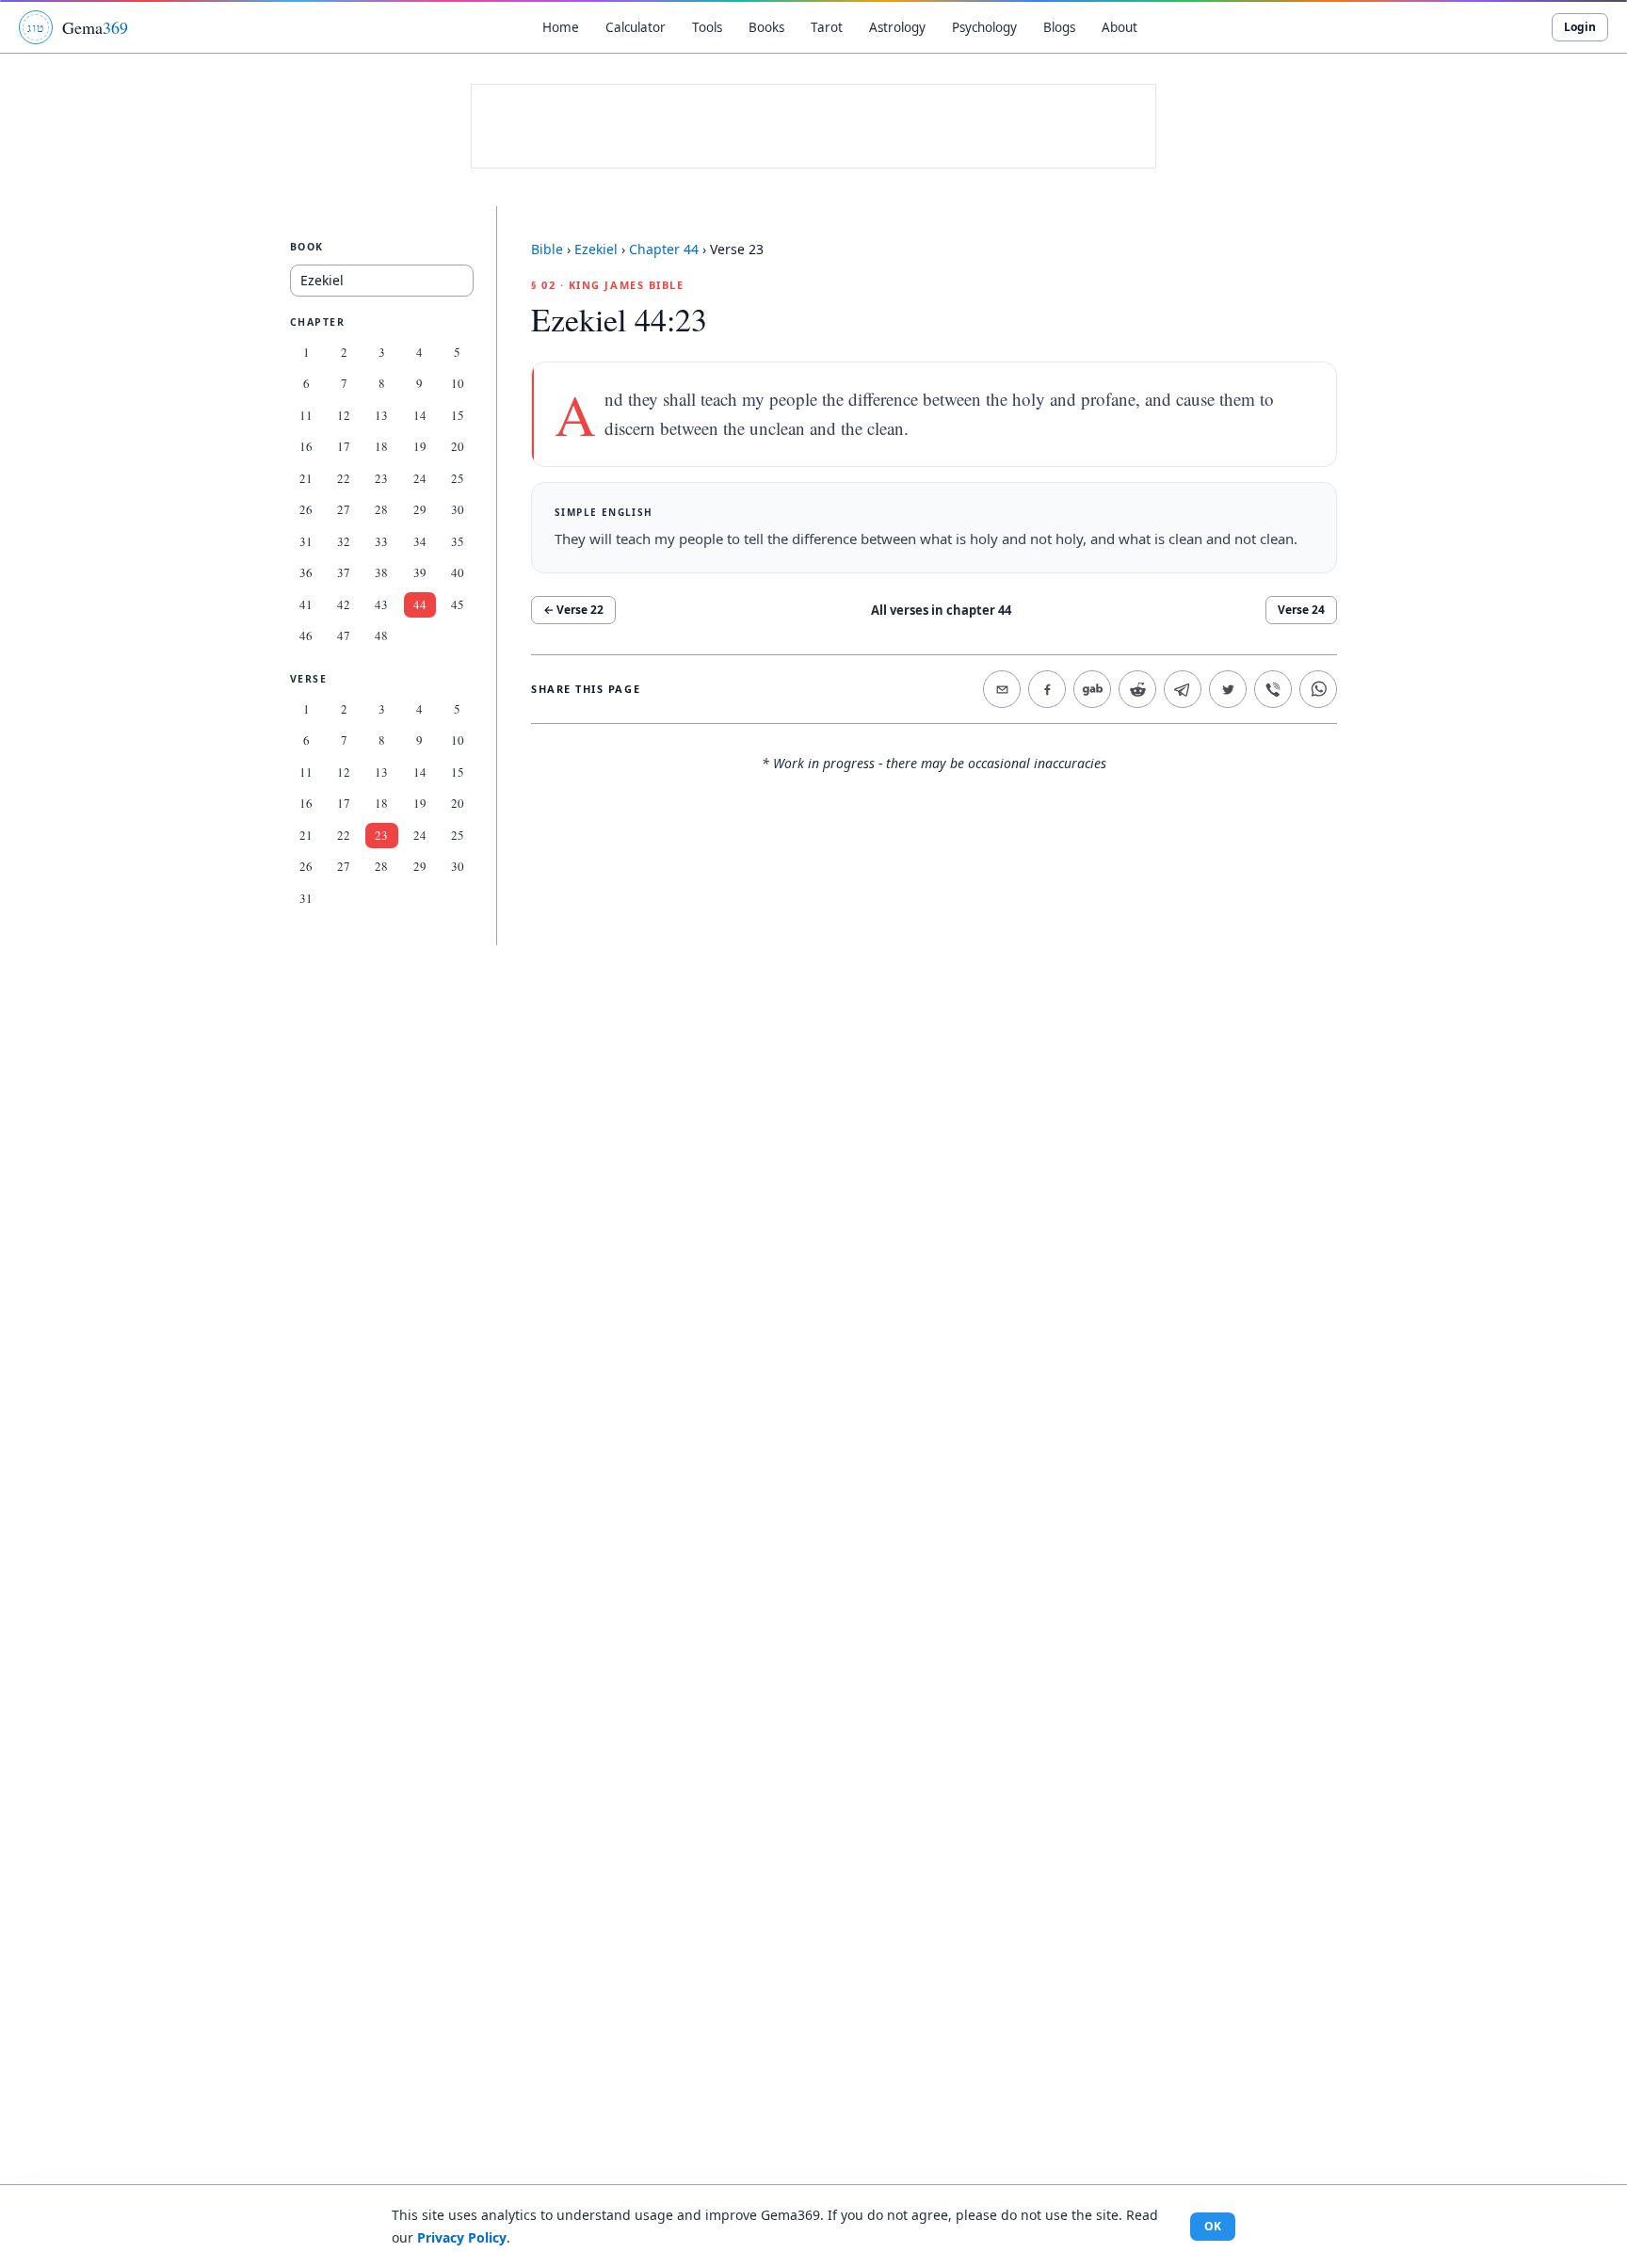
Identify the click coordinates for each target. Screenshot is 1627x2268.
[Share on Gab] (1092, 689)
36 (306, 572)
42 (344, 604)
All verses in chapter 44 (941, 610)
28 (381, 509)
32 (344, 541)
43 (381, 604)
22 (344, 478)
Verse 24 (1301, 610)
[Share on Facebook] (1047, 689)
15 (458, 415)
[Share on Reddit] (1137, 689)
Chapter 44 (664, 249)
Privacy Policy (462, 2237)
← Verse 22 (573, 610)
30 (458, 509)
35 (458, 541)
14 (420, 415)
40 (458, 572)
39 (420, 572)
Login (1580, 27)
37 (344, 572)
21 (306, 478)
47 (344, 635)
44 (420, 604)
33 (381, 541)
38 (381, 572)
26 (306, 509)
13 (381, 415)
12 (344, 415)
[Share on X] (1228, 689)
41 (306, 604)
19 (420, 446)
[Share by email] (1002, 689)
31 (306, 541)
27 (344, 509)
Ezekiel (596, 249)
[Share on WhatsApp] (1318, 689)
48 (381, 635)
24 (420, 478)
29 (420, 509)
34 (420, 541)
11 (306, 415)
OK (1213, 2226)
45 (458, 604)
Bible (547, 249)
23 (381, 478)
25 (458, 478)
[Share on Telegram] (1183, 689)
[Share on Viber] (1273, 689)
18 (381, 446)
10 (458, 383)
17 (344, 446)
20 (458, 446)
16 (306, 446)
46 (306, 635)
